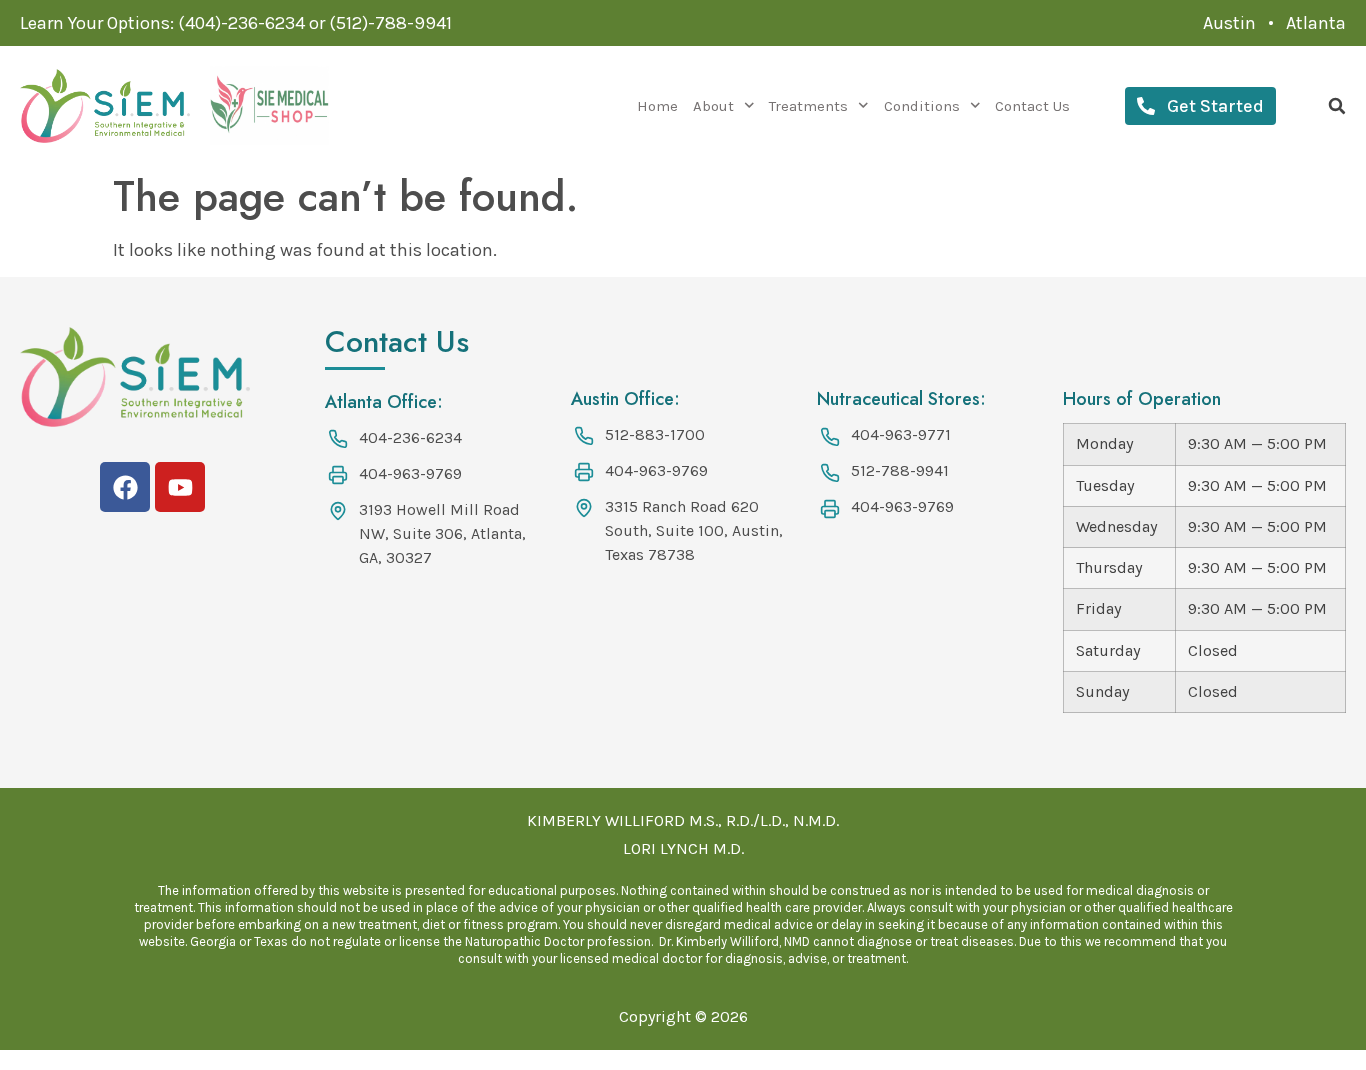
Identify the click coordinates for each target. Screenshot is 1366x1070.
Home (657, 106)
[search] (1337, 106)
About (713, 106)
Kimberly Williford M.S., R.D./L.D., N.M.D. (683, 820)
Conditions (922, 106)
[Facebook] (125, 487)
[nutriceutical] (269, 105)
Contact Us (1032, 106)
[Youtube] (180, 487)
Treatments (808, 106)
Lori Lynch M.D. (683, 848)
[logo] (105, 106)
